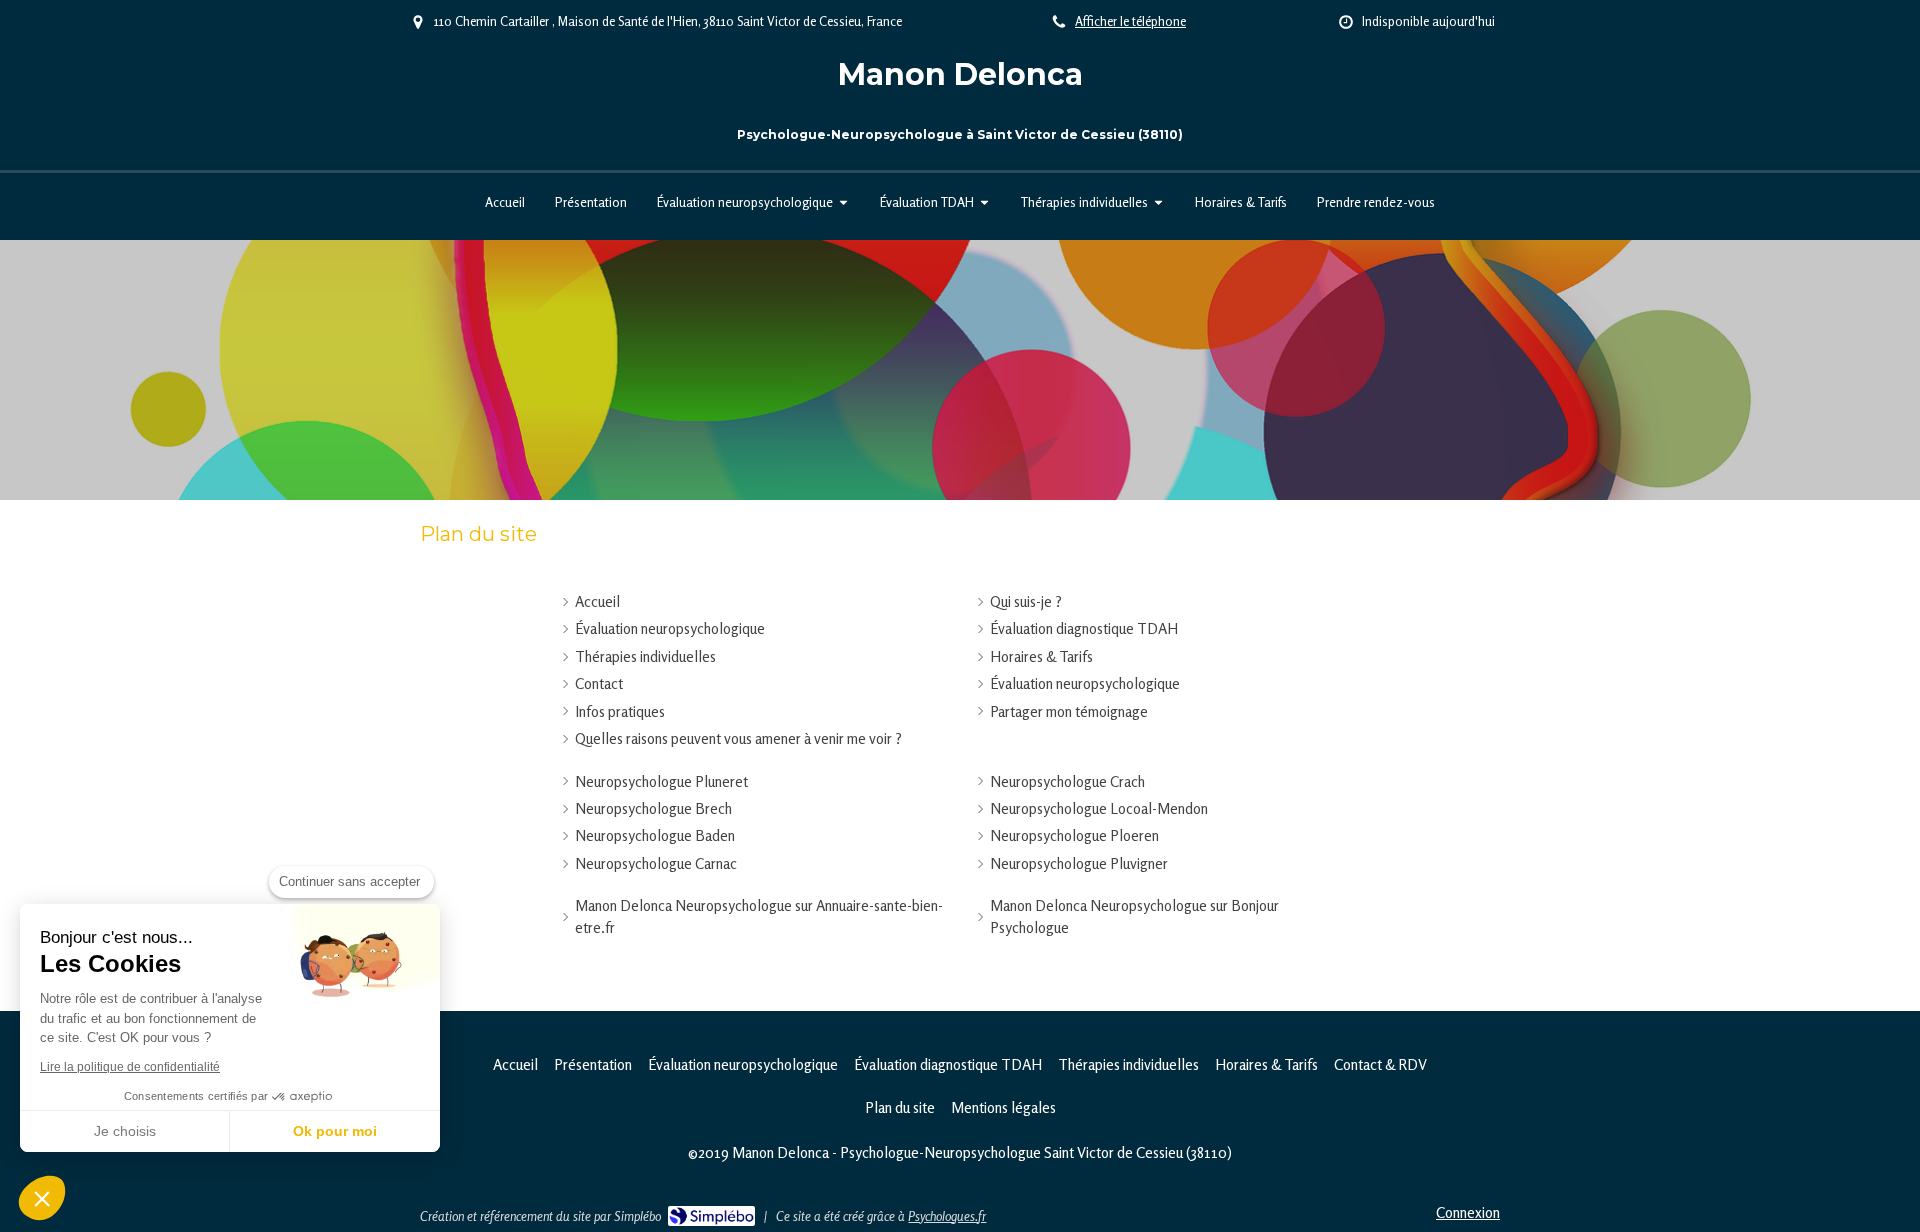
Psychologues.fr (947, 1216)
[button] (42, 1198)
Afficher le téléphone (1130, 21)
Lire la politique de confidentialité (130, 1067)
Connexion (1468, 1212)
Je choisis (125, 1131)
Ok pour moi (335, 1131)
